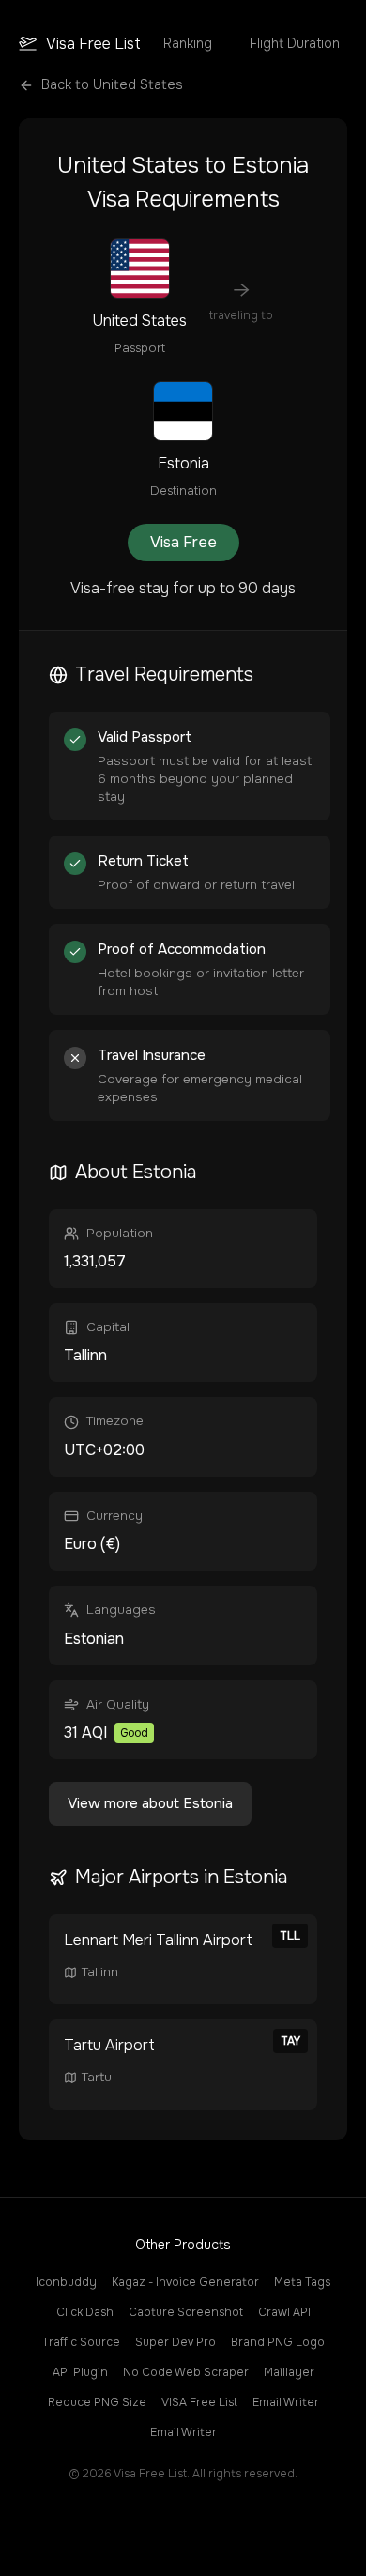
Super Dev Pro (175, 2342)
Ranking (188, 43)
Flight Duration (295, 43)
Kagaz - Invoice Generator (185, 2282)
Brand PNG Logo (278, 2342)
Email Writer (286, 2402)
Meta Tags (302, 2282)
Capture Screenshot (186, 2312)
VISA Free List (199, 2402)
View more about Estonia (150, 1803)
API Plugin (80, 2372)
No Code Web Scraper (186, 2372)
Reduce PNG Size (97, 2402)
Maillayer (289, 2372)
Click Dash (85, 2312)
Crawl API (284, 2312)
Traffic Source (81, 2342)
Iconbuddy (66, 2282)
